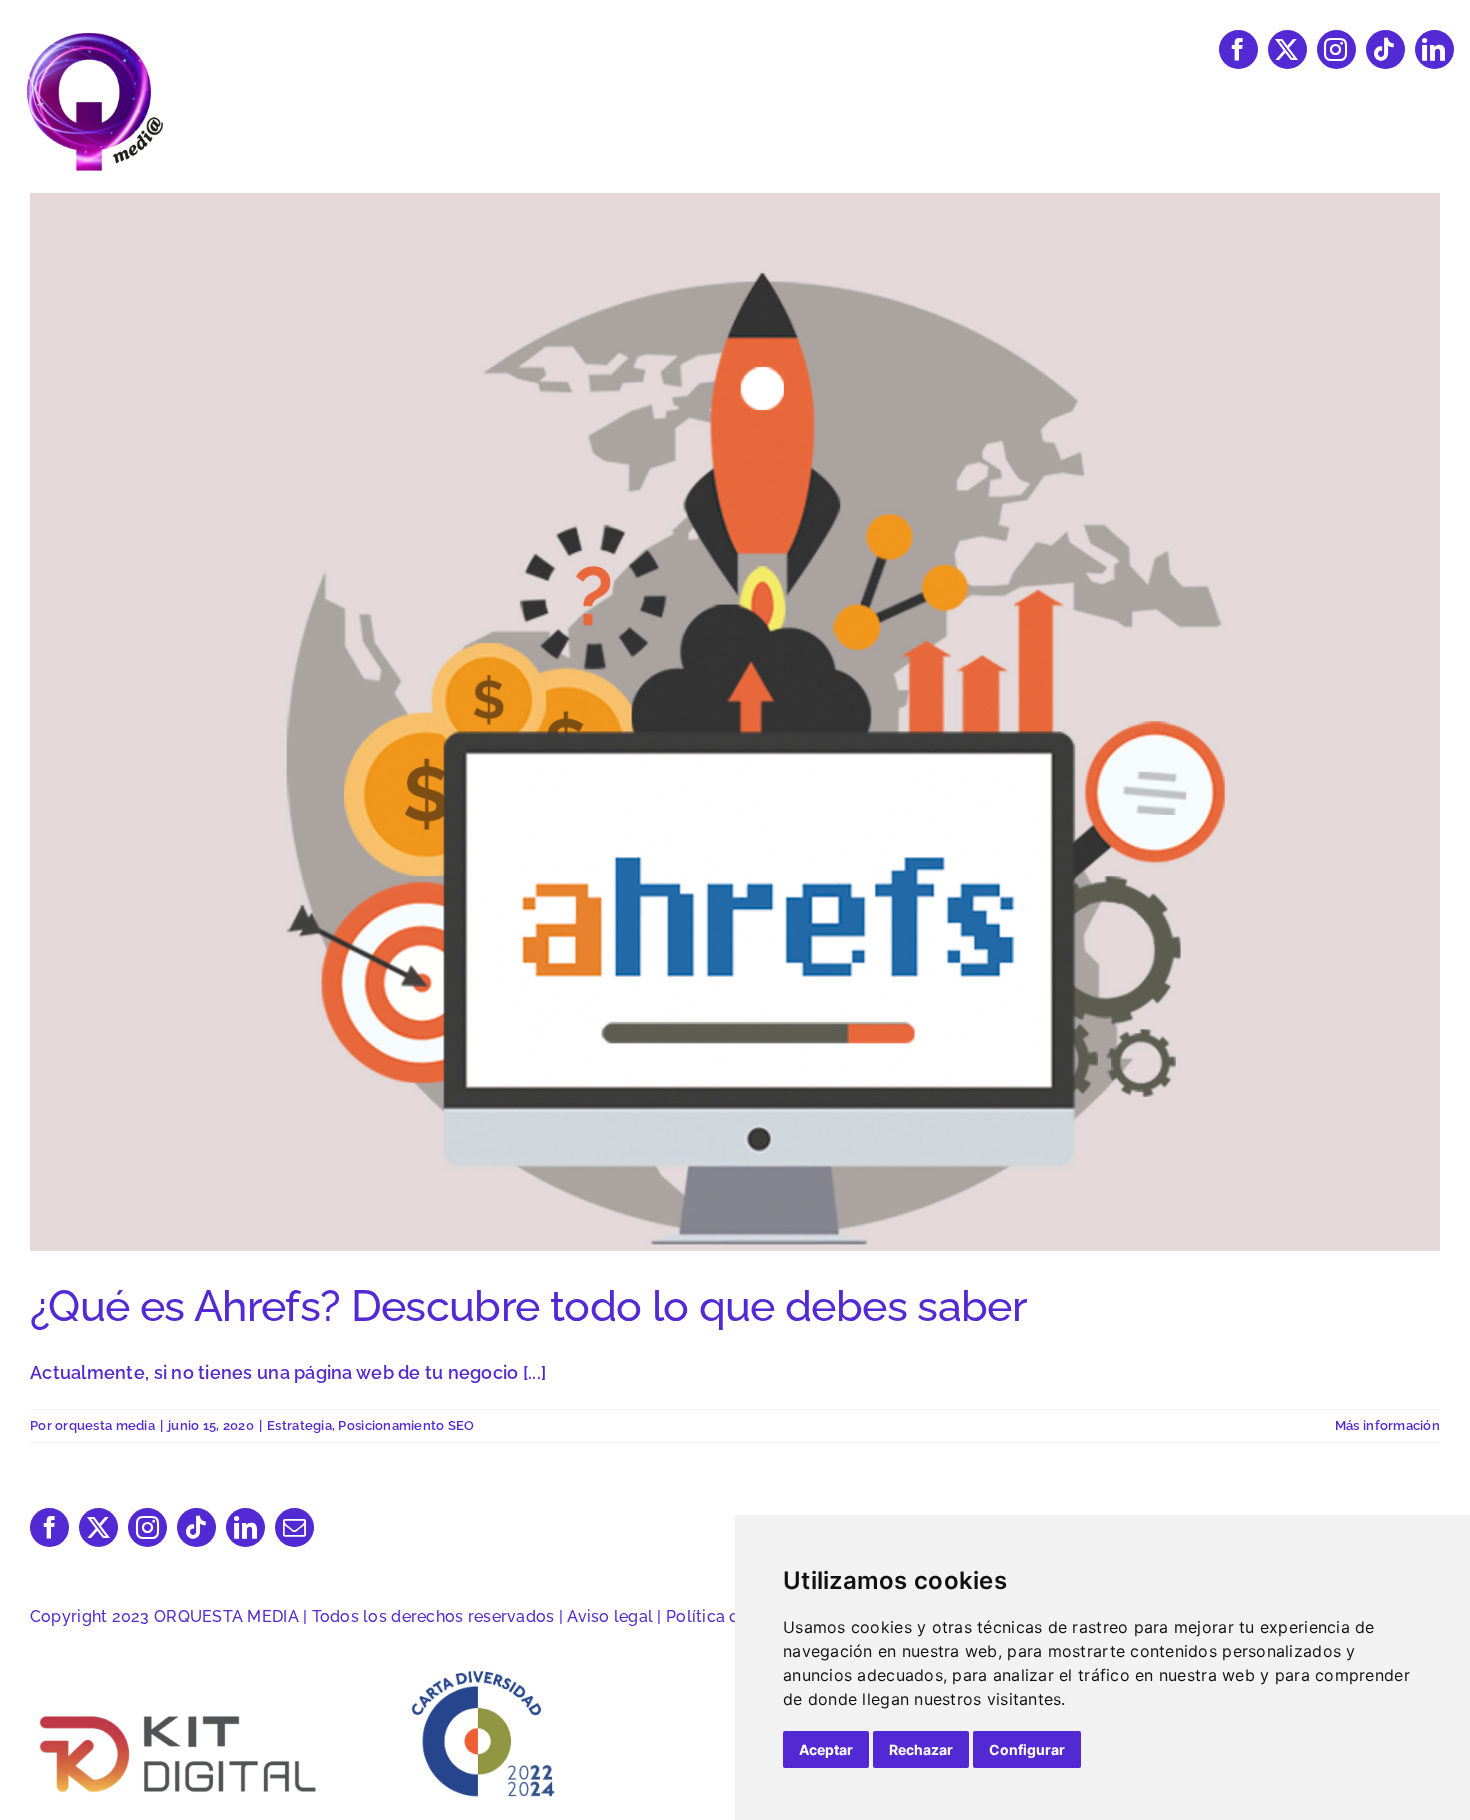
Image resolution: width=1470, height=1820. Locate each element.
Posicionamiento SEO (406, 1425)
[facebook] (1238, 49)
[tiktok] (1385, 49)
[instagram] (1336, 49)
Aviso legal (610, 1616)
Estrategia (299, 1425)
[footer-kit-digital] (180, 1713)
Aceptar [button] (826, 1749)
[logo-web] (94, 38)
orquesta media (105, 1425)
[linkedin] (1434, 49)
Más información (1387, 1425)
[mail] (294, 1527)
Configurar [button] (1027, 1749)
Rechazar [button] (921, 1749)
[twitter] (1287, 49)
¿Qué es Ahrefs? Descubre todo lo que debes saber (528, 1306)
